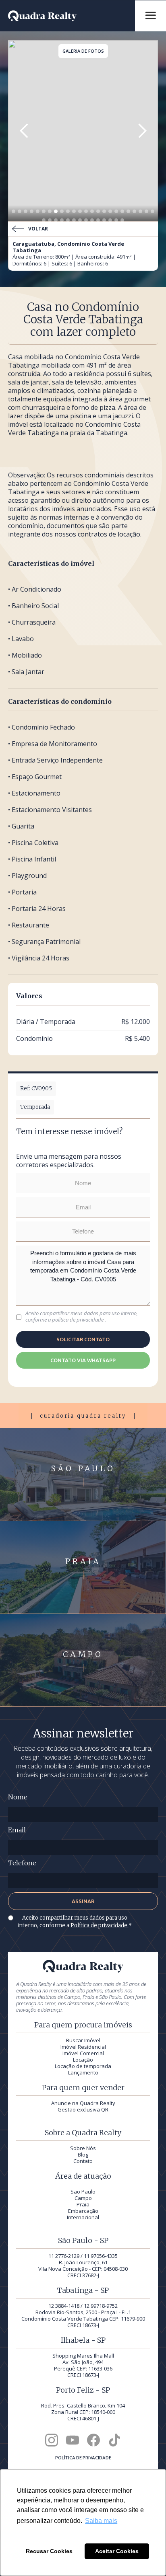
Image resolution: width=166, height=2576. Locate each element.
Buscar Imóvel (83, 2040)
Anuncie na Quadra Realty (83, 2103)
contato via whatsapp (83, 1360)
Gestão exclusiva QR (83, 2109)
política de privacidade (78, 1320)
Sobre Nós (83, 2148)
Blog (83, 2155)
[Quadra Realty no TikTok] (114, 2440)
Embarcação (83, 2211)
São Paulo (83, 2192)
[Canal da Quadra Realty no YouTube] (73, 2440)
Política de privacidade (100, 1925)
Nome (18, 1797)
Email (17, 1830)
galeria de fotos (83, 51)
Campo (83, 2198)
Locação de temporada (83, 2066)
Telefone (22, 1863)
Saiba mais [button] (101, 2521)
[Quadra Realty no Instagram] (52, 2440)
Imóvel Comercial (83, 2053)
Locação (83, 2060)
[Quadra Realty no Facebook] (93, 2440)
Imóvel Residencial (83, 2047)
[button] (24, 131)
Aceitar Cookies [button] (117, 2551)
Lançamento (83, 2072)
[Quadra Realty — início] (72, 16)
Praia (83, 2204)
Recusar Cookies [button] (49, 2551)
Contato (83, 2161)
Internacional (83, 2217)
